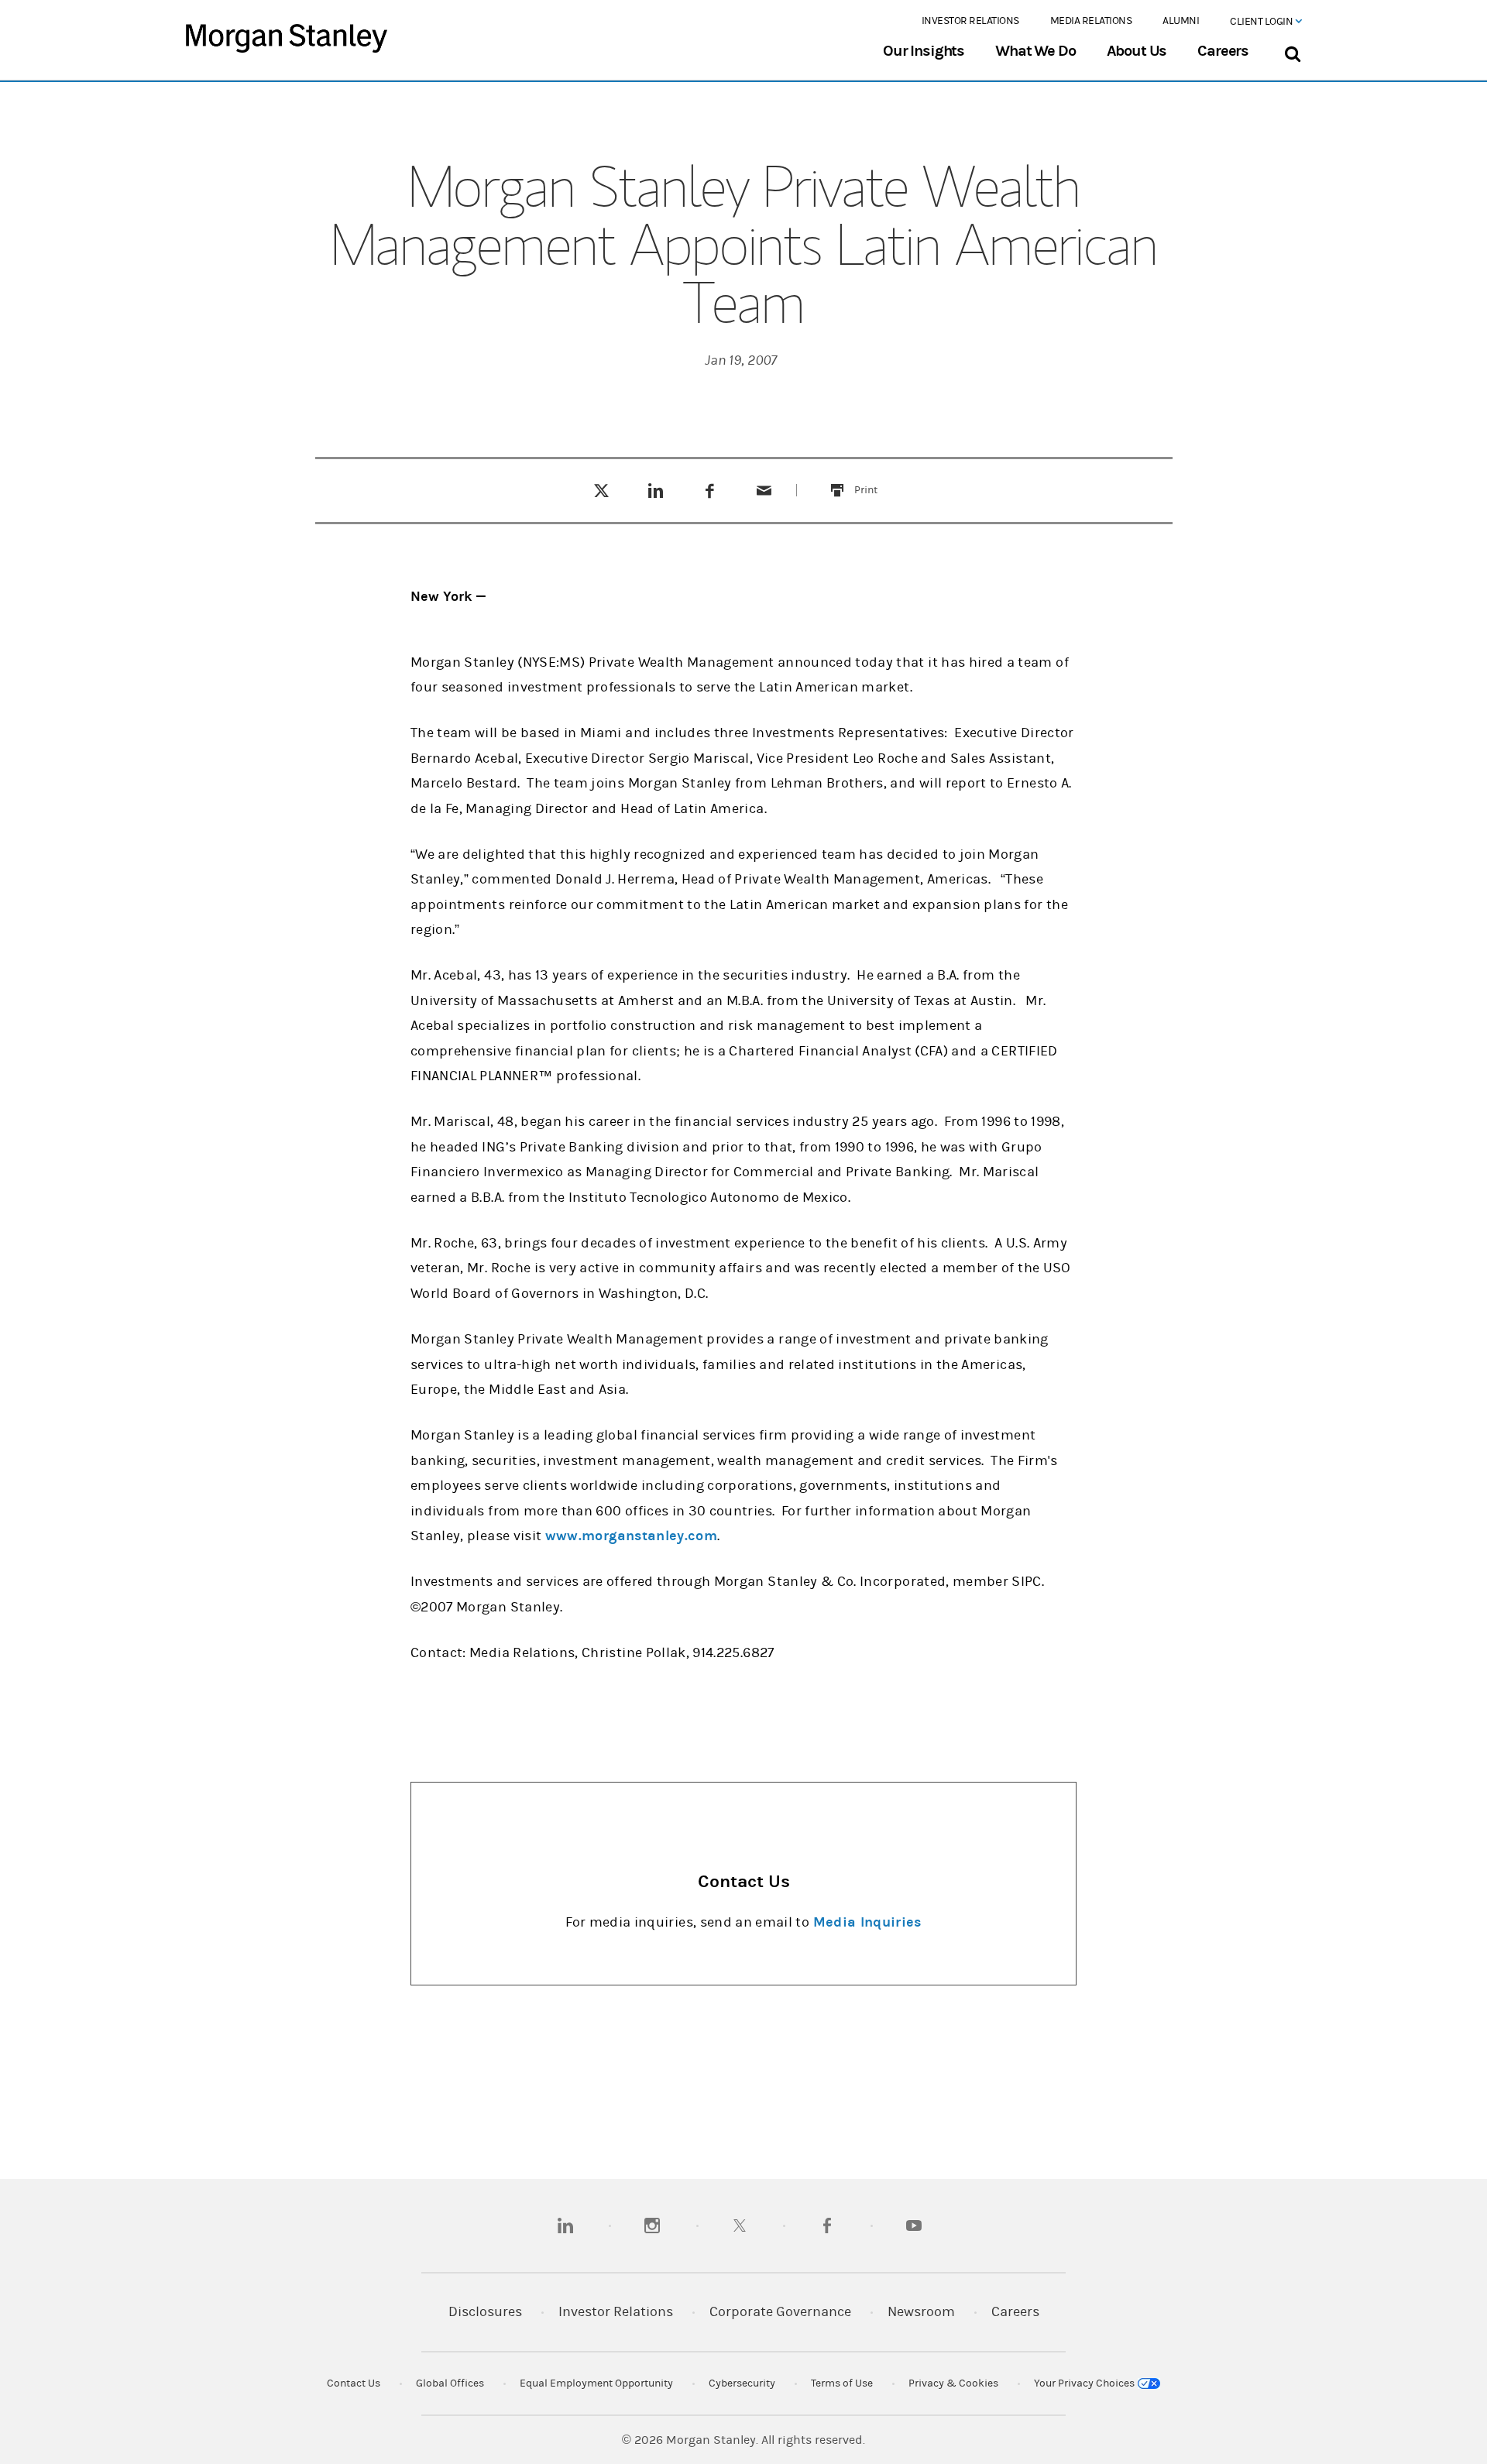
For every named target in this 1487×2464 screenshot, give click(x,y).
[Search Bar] (1292, 51)
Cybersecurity (742, 2383)
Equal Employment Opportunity (596, 2383)
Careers (1223, 51)
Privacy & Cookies (953, 2383)
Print (875, 480)
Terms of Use (842, 2383)
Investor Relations (970, 21)
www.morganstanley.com (631, 1536)
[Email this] (764, 490)
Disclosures (485, 2312)
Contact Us (354, 2383)
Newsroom (921, 2312)
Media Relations (1091, 21)
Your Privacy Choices (1085, 2383)
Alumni (1181, 21)
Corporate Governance (780, 2312)
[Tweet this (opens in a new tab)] (601, 490)
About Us (1137, 51)
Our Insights (924, 51)
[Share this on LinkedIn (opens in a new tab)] (656, 490)
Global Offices (450, 2383)
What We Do (1035, 51)
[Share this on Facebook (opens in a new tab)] (710, 490)
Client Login (1262, 22)
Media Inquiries (867, 1922)
